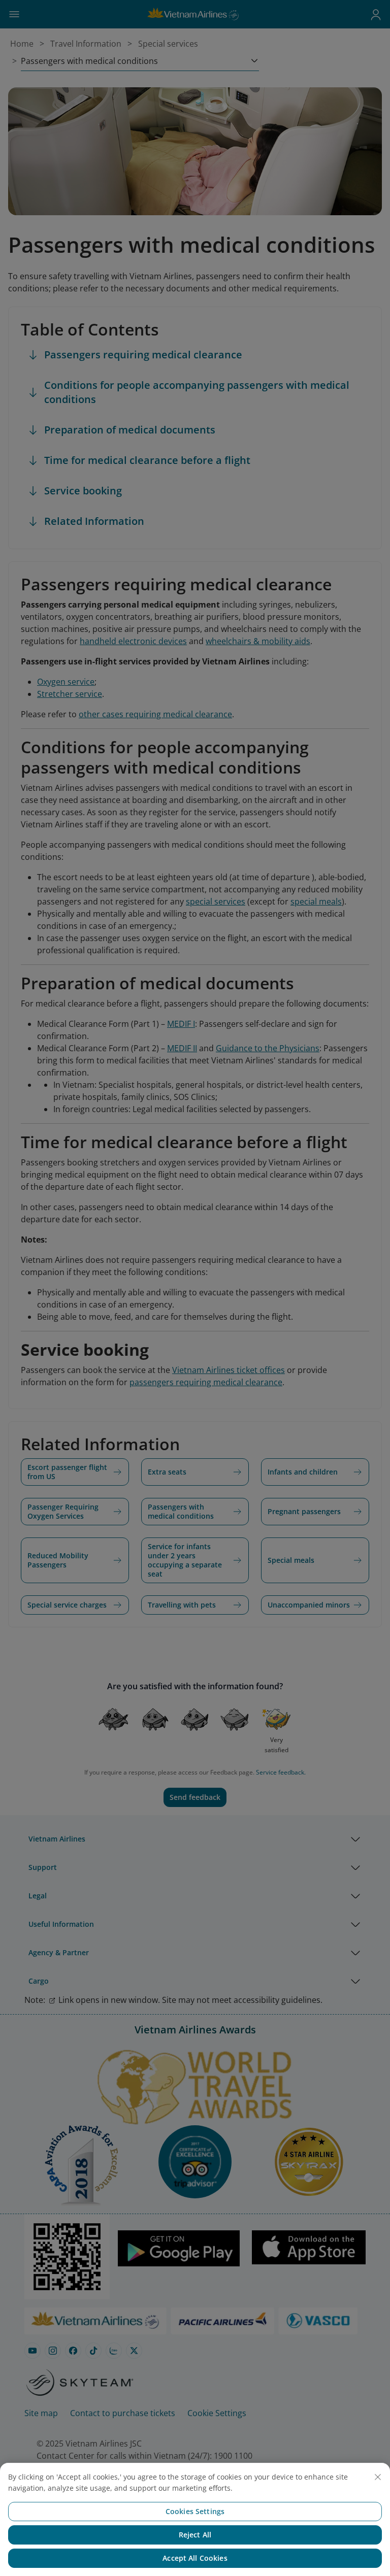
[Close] (378, 2477)
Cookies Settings (195, 2511)
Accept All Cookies (195, 2558)
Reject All (195, 2535)
